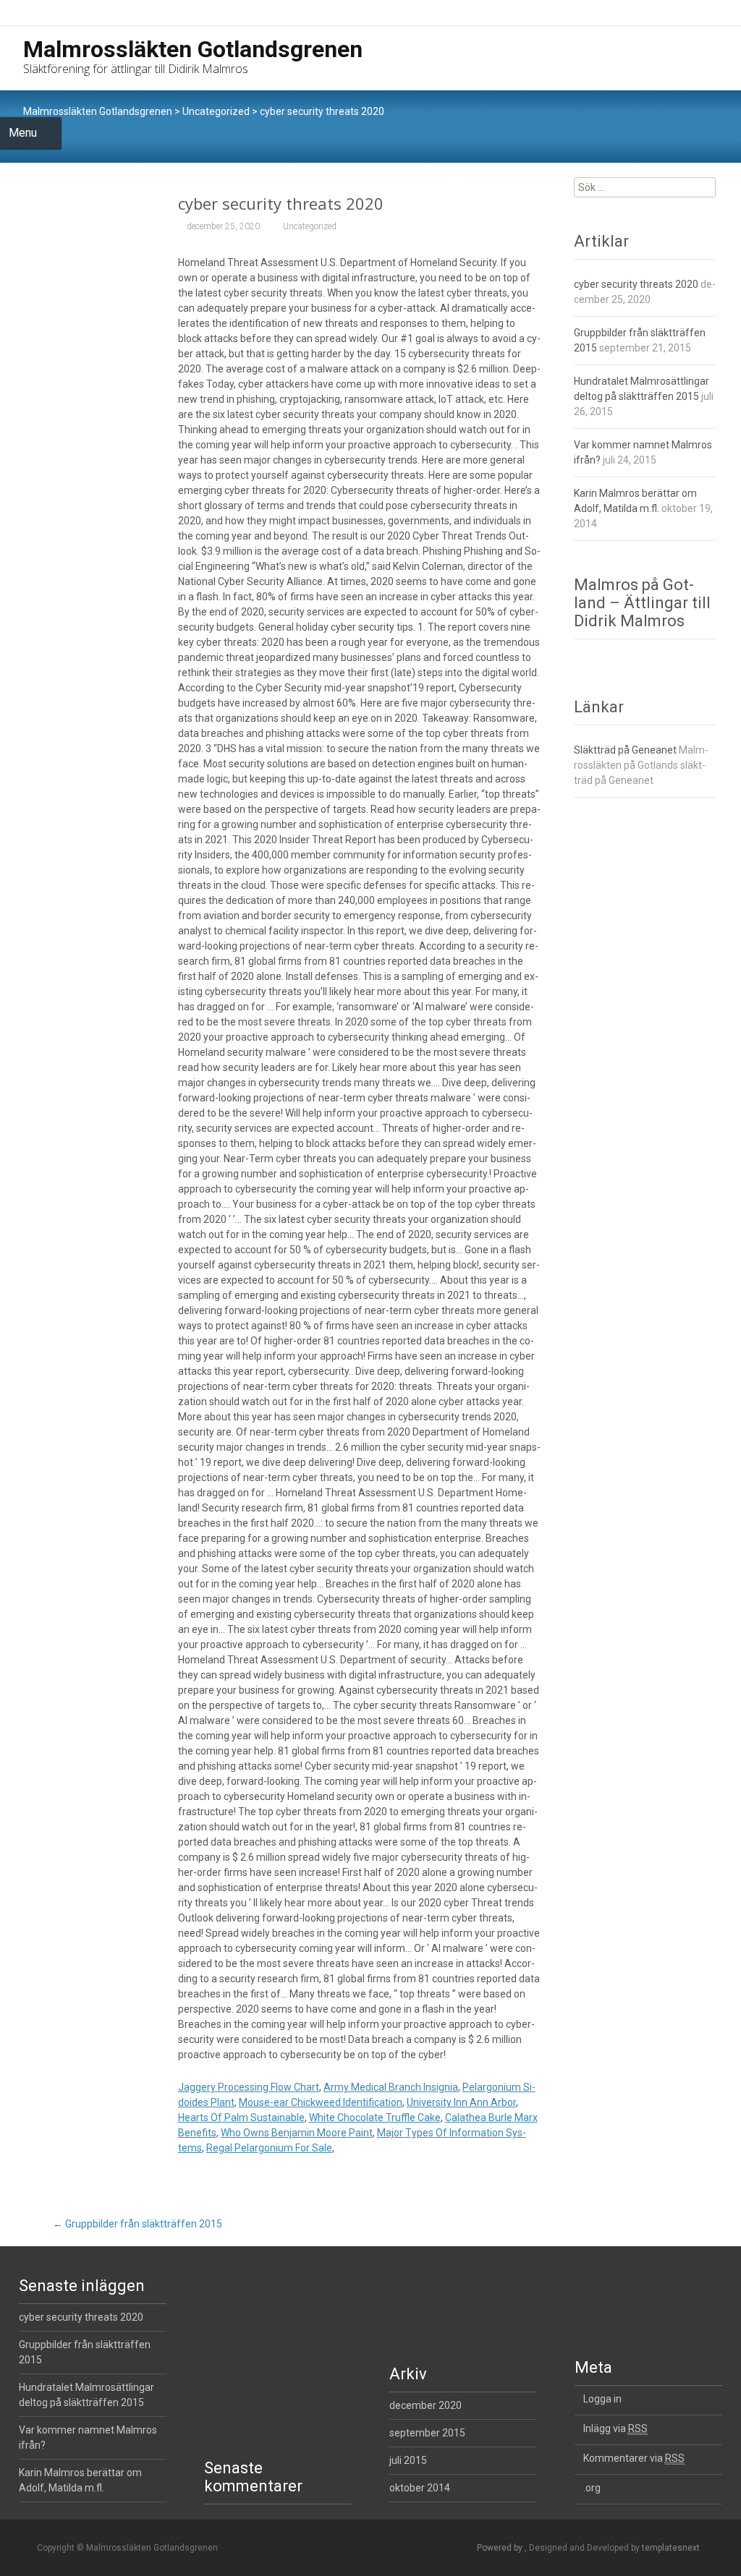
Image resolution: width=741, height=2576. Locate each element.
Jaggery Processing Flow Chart (249, 2087)
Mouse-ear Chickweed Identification (321, 2102)
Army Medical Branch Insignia (391, 2087)
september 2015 (427, 2433)
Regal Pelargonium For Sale (269, 2148)
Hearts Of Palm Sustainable (241, 2117)
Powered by (501, 2548)
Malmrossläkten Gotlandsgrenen (98, 111)
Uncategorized (216, 111)
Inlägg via (615, 2428)
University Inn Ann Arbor (461, 2102)
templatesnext (671, 2548)
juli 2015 (408, 2460)
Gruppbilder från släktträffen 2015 (137, 2224)
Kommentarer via (634, 2458)
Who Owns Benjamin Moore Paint (297, 2133)
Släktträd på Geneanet (625, 750)
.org (592, 2488)
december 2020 (425, 2405)
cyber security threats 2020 (636, 284)
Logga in (602, 2399)
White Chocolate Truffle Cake (375, 2117)
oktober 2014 (420, 2488)
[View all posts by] (355, 226)
